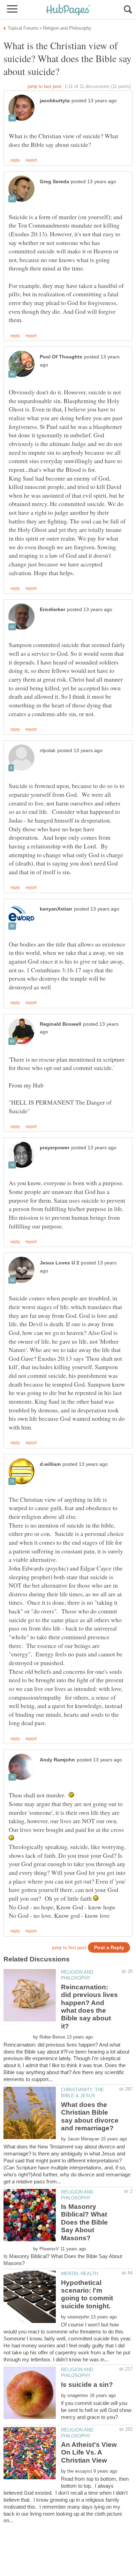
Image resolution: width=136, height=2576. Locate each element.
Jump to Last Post (44, 86)
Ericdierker (52, 610)
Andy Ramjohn (57, 1760)
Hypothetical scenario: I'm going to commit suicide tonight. (87, 2294)
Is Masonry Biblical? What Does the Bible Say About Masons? (84, 2222)
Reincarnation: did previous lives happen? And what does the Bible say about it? (89, 2007)
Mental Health (80, 2274)
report (31, 160)
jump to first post (69, 1948)
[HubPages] (68, 10)
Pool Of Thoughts (61, 357)
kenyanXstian (56, 909)
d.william (50, 1464)
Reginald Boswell (61, 1024)
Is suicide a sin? (87, 2385)
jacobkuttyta (55, 101)
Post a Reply (109, 1948)
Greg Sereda (54, 182)
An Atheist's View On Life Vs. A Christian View (89, 2452)
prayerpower (55, 1148)
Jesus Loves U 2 (59, 1263)
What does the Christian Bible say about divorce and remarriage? (90, 2116)
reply (15, 160)
